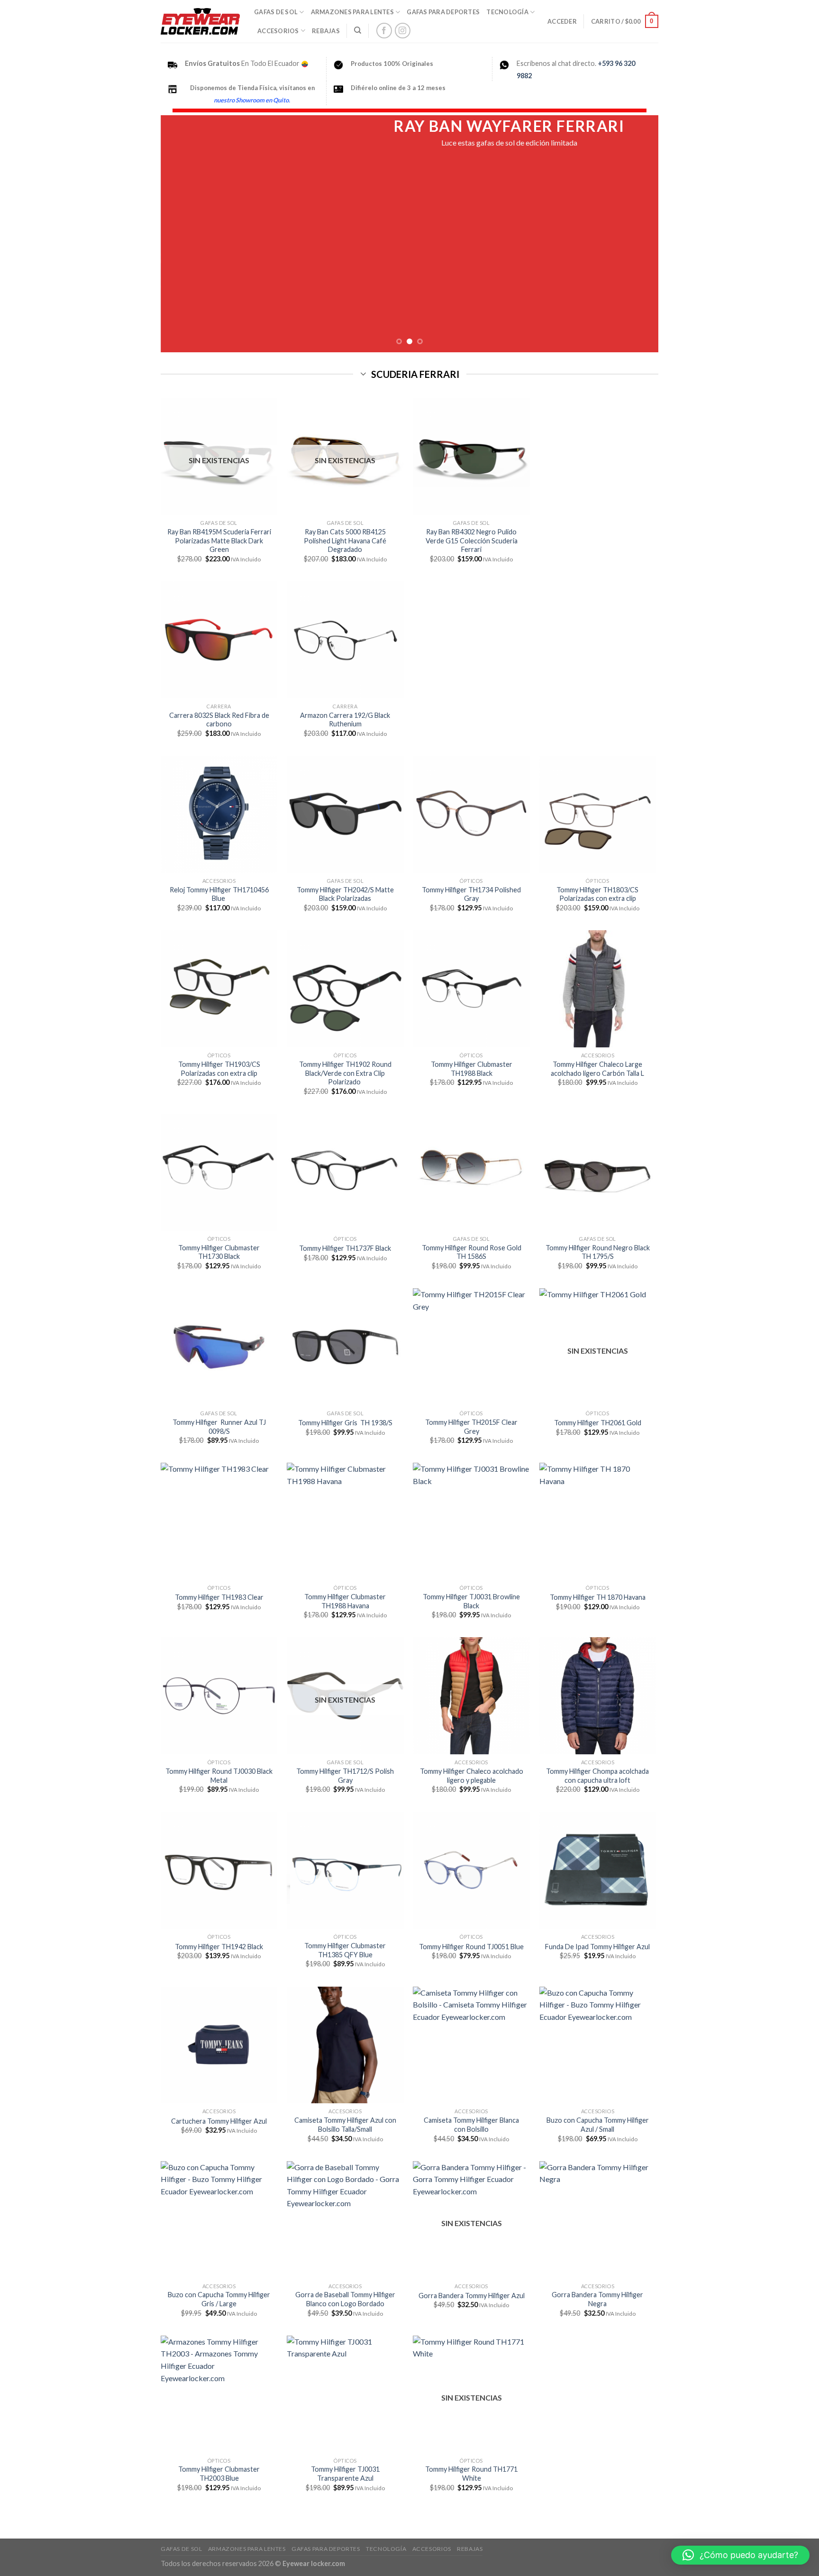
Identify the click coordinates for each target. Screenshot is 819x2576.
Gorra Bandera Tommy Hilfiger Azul (472, 2296)
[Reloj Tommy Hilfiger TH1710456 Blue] (219, 814)
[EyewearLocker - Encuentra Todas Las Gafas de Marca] (200, 21)
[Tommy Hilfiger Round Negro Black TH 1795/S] (598, 1172)
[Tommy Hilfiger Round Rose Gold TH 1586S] (471, 1172)
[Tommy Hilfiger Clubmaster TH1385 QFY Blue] (345, 1870)
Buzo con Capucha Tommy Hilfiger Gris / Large (219, 2299)
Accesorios (278, 31)
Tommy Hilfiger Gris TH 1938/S (345, 1423)
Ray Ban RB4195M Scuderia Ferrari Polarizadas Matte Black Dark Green (219, 541)
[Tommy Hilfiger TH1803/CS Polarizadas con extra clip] (598, 814)
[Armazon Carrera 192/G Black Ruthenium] (345, 640)
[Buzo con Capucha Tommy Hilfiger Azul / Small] (598, 2045)
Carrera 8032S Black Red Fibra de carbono (219, 720)
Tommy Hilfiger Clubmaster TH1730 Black (219, 1252)
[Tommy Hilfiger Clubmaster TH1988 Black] (471, 989)
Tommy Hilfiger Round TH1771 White (471, 2474)
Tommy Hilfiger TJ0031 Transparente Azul (345, 2474)
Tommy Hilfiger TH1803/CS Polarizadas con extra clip (597, 894)
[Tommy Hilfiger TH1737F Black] (345, 1172)
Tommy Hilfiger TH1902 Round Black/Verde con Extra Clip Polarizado (345, 1073)
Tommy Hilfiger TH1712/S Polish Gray (345, 1776)
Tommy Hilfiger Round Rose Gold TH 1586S (472, 1252)
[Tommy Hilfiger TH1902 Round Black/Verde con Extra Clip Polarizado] (345, 989)
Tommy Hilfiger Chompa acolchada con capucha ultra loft (597, 1776)
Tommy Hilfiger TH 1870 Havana (598, 1597)
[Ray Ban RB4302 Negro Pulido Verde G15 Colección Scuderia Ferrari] (471, 456)
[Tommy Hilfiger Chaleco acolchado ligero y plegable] (471, 1696)
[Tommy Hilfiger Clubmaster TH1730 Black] (219, 1172)
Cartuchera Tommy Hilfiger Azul (219, 2121)
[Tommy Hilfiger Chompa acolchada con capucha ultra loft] (598, 1696)
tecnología (507, 12)
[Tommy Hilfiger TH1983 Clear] (219, 1521)
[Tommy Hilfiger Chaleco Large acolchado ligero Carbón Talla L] (598, 989)
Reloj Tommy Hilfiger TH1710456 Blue (219, 894)
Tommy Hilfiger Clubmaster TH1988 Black (472, 1069)
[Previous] (182, 234)
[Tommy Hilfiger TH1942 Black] (219, 1870)
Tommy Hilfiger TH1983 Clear (219, 1597)
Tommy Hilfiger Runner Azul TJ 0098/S (219, 1427)
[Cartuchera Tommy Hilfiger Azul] (219, 2045)
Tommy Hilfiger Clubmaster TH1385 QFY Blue (345, 1950)
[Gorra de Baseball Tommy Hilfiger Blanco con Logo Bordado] (345, 2220)
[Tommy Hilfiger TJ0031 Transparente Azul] (345, 2394)
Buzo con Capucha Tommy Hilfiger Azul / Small (598, 2125)
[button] (740, 2555)
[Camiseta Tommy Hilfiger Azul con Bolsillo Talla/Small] (345, 2045)
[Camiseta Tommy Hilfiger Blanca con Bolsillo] (471, 2045)
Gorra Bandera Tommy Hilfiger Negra (597, 2299)
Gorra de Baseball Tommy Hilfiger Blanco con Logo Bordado (345, 2299)
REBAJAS (326, 31)
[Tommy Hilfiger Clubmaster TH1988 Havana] (345, 1521)
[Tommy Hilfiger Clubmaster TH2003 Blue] (219, 2394)
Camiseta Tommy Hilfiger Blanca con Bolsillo (471, 2125)
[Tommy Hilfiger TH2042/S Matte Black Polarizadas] (345, 814)
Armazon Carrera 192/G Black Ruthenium (345, 720)
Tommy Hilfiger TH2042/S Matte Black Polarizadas (345, 894)
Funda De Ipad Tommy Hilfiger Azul (597, 1947)
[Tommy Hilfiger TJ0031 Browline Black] (471, 1521)
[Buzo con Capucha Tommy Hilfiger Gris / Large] (219, 2220)
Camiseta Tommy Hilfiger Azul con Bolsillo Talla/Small (345, 2125)
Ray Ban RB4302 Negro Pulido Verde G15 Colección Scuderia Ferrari (472, 541)
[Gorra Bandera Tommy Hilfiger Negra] (598, 2220)
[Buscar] (358, 30)
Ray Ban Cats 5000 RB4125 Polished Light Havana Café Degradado (345, 541)
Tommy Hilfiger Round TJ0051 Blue (471, 1947)
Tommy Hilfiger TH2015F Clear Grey (471, 1427)
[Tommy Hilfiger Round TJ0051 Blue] (471, 1870)
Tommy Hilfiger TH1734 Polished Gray (471, 894)
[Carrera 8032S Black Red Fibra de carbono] (219, 640)
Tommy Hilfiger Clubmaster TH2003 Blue (219, 2474)
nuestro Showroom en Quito (251, 100)
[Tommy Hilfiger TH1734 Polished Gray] (471, 814)
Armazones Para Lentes (352, 12)
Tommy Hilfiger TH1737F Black (345, 1248)
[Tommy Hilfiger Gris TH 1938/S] (345, 1347)
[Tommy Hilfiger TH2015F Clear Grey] (471, 1347)
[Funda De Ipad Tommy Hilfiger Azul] (598, 1870)
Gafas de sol (276, 12)
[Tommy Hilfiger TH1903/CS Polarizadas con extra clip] (219, 989)
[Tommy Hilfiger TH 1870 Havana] (598, 1521)
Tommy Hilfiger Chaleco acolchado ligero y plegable (472, 1776)
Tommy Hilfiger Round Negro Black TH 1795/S (598, 1252)
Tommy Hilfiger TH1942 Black (219, 1947)
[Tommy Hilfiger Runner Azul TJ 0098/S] (219, 1347)
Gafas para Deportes (443, 12)
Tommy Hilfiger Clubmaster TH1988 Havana (345, 1601)
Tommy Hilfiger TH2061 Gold (598, 1423)
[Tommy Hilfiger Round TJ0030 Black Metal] (219, 1696)
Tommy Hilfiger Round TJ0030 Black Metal (219, 1776)
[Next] (637, 234)
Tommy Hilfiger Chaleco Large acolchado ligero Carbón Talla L (597, 1069)
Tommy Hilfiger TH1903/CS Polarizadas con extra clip (219, 1069)
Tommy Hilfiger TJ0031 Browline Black (471, 1601)
